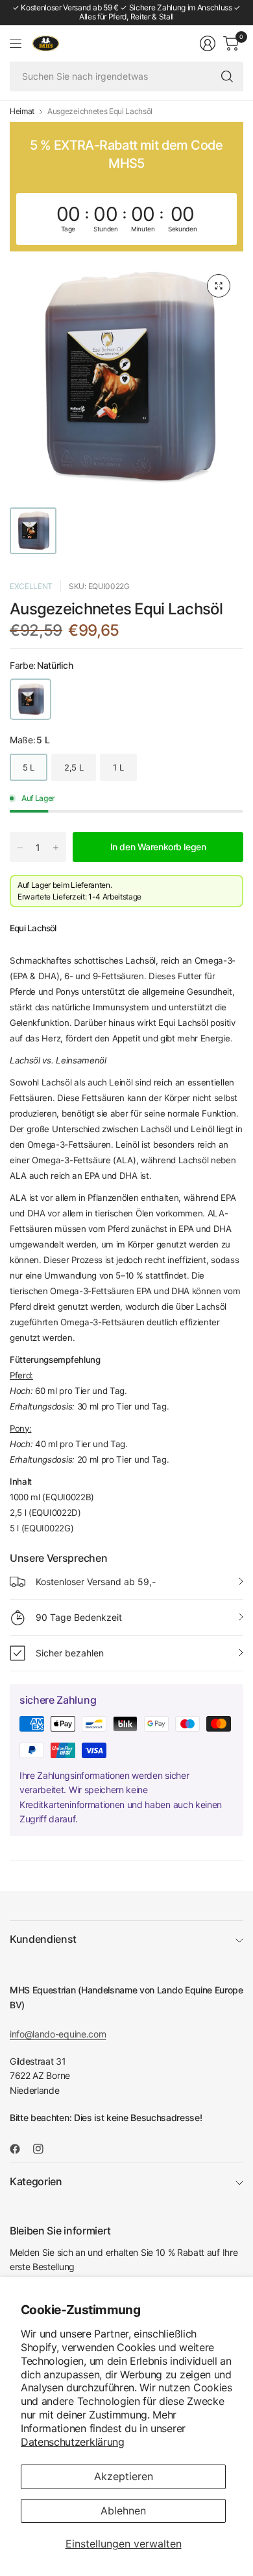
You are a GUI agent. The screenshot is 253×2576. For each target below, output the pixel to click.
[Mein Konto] (208, 43)
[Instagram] (43, 2149)
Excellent (31, 586)
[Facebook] (20, 2149)
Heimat (22, 111)
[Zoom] (219, 286)
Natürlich (30, 699)
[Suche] (227, 76)
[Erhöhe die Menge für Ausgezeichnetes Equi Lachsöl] (56, 848)
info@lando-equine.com (58, 2034)
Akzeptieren (124, 2476)
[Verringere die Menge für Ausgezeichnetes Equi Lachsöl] (20, 848)
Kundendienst (43, 1939)
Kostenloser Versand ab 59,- (96, 1582)
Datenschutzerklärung (73, 2442)
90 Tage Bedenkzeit (79, 1617)
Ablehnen (123, 2511)
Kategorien (36, 2181)
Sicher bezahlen (70, 1653)
